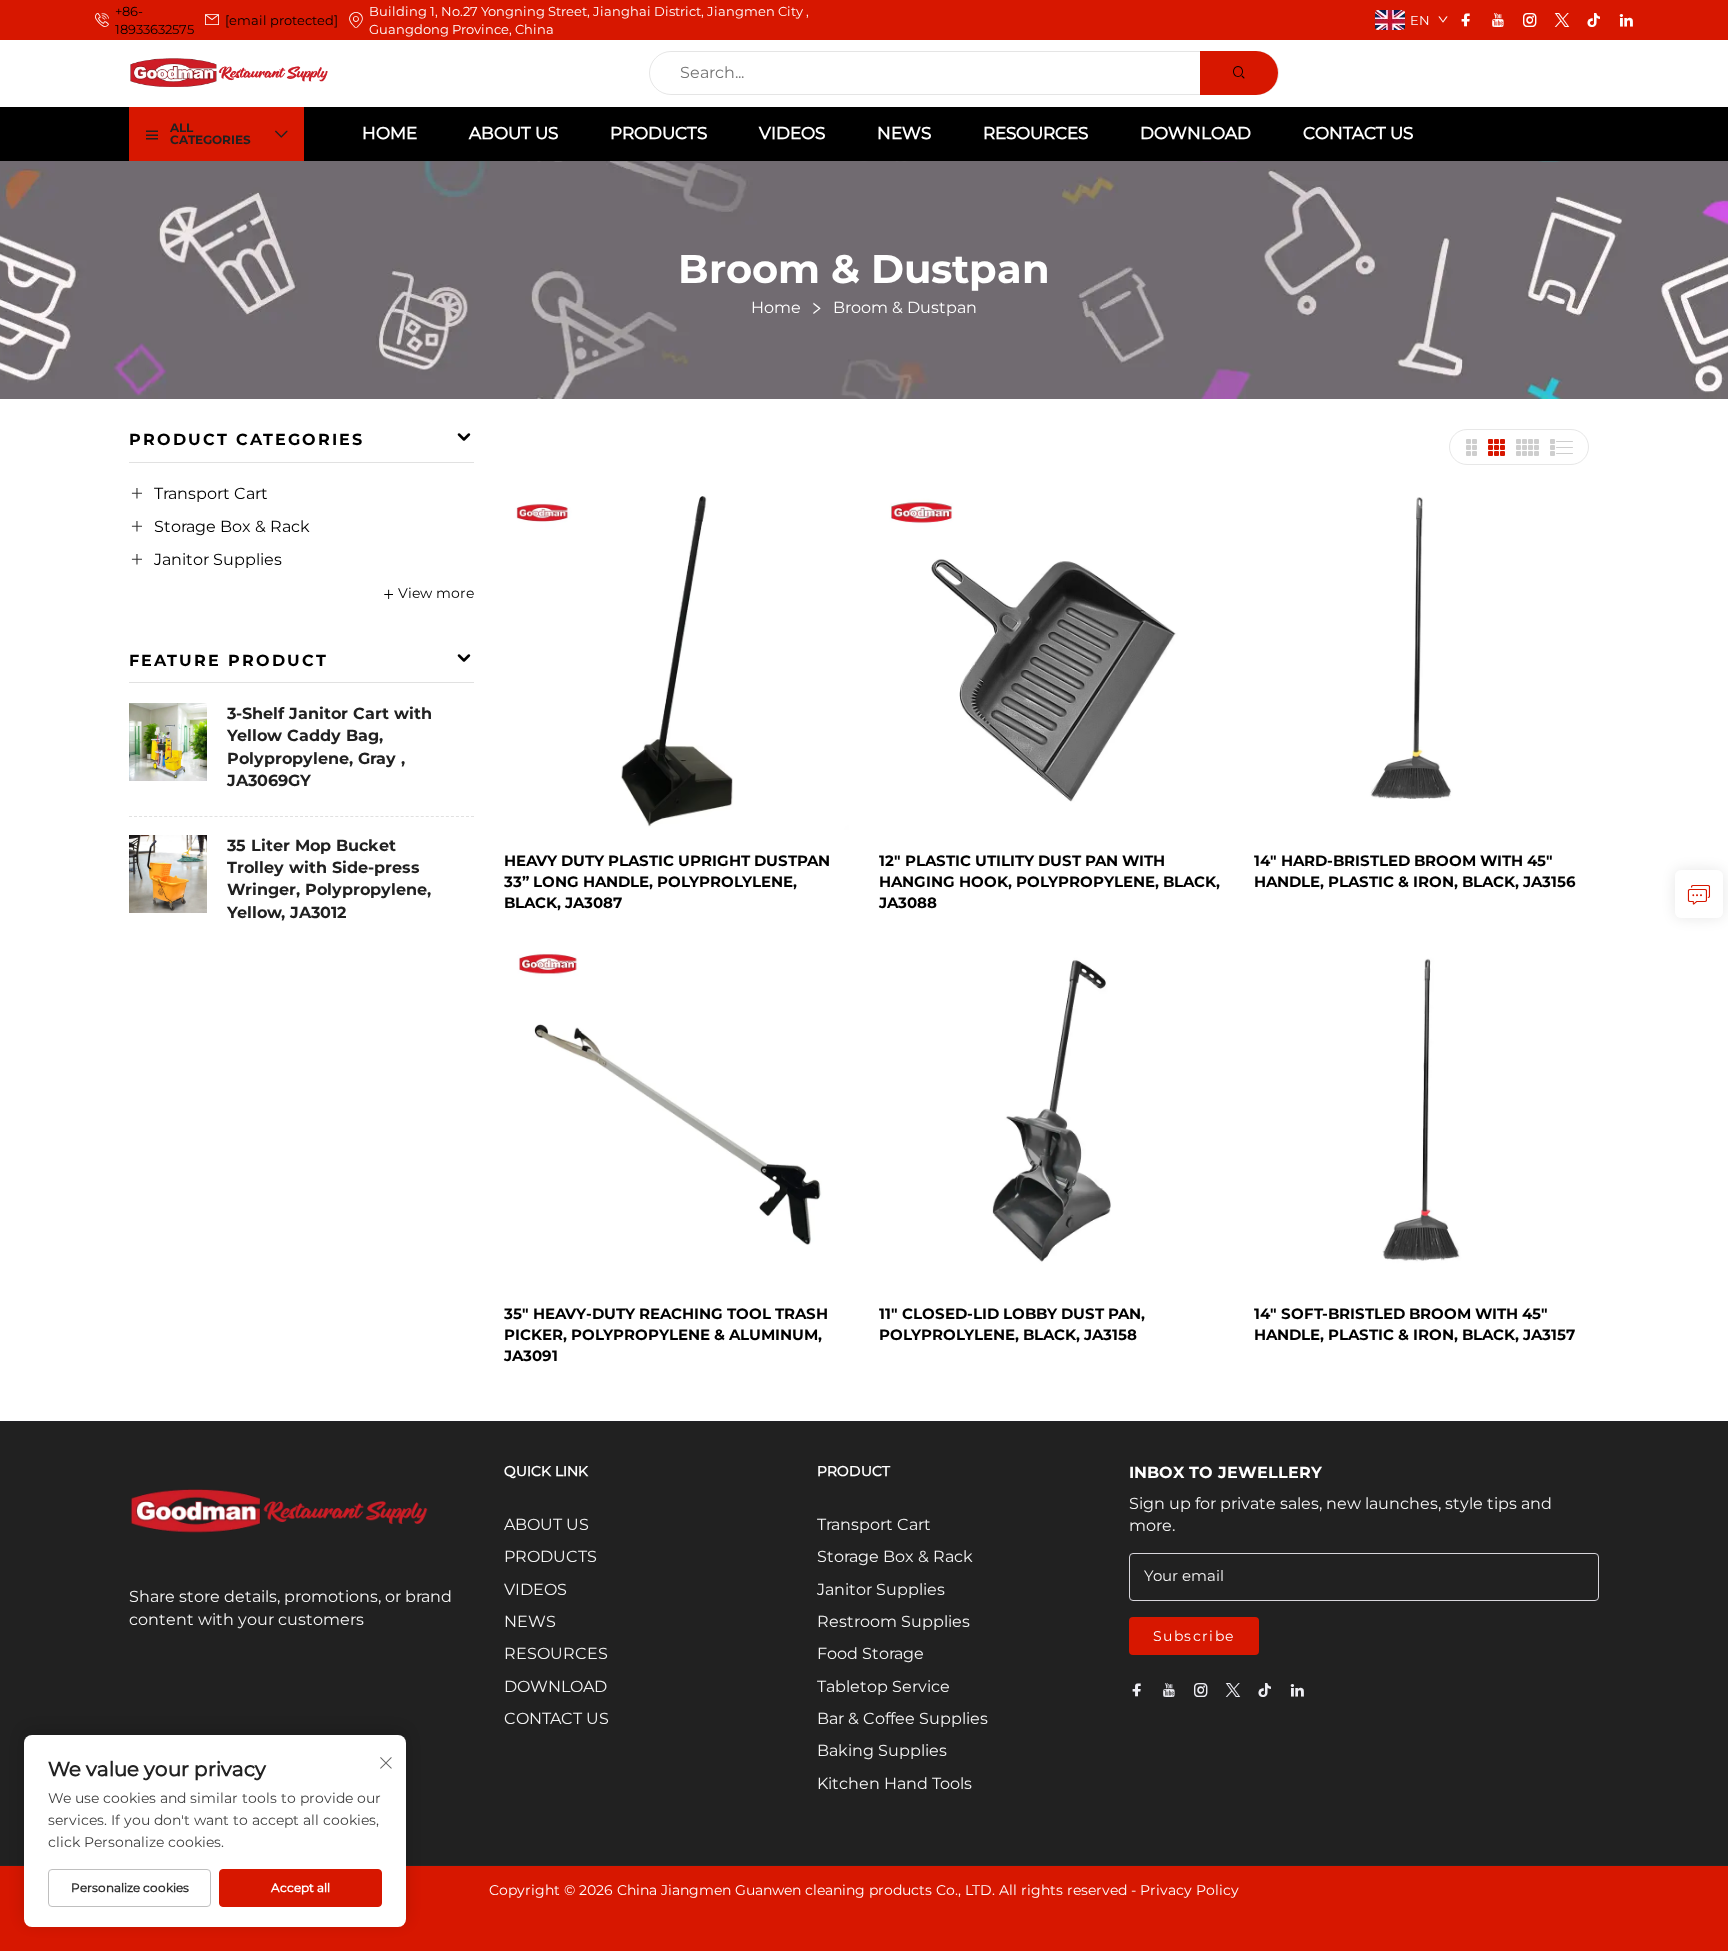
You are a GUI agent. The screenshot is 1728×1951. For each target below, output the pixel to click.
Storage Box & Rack (232, 526)
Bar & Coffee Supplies (902, 1718)
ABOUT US (513, 133)
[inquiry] (1699, 894)
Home (389, 133)
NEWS (904, 133)
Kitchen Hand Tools (894, 1783)
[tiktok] (1594, 20)
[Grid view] (1471, 447)
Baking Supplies (882, 1750)
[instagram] (1530, 20)
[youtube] (1498, 20)
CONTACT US (1358, 133)
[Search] (1239, 73)
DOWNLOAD (1195, 133)
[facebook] (1466, 20)
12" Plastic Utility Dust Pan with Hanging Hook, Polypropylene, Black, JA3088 (1049, 881)
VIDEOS (792, 133)
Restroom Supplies (893, 1621)
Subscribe (1194, 1636)
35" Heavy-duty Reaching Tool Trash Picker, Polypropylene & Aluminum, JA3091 (666, 1334)
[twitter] (1562, 20)
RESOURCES (1035, 133)
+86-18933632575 (154, 20)
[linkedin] (1626, 20)
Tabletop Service (883, 1686)
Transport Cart (211, 493)
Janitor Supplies (218, 559)
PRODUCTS (658, 133)
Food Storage (870, 1653)
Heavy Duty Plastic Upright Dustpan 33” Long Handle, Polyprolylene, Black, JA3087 (667, 881)
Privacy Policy (1189, 1890)
